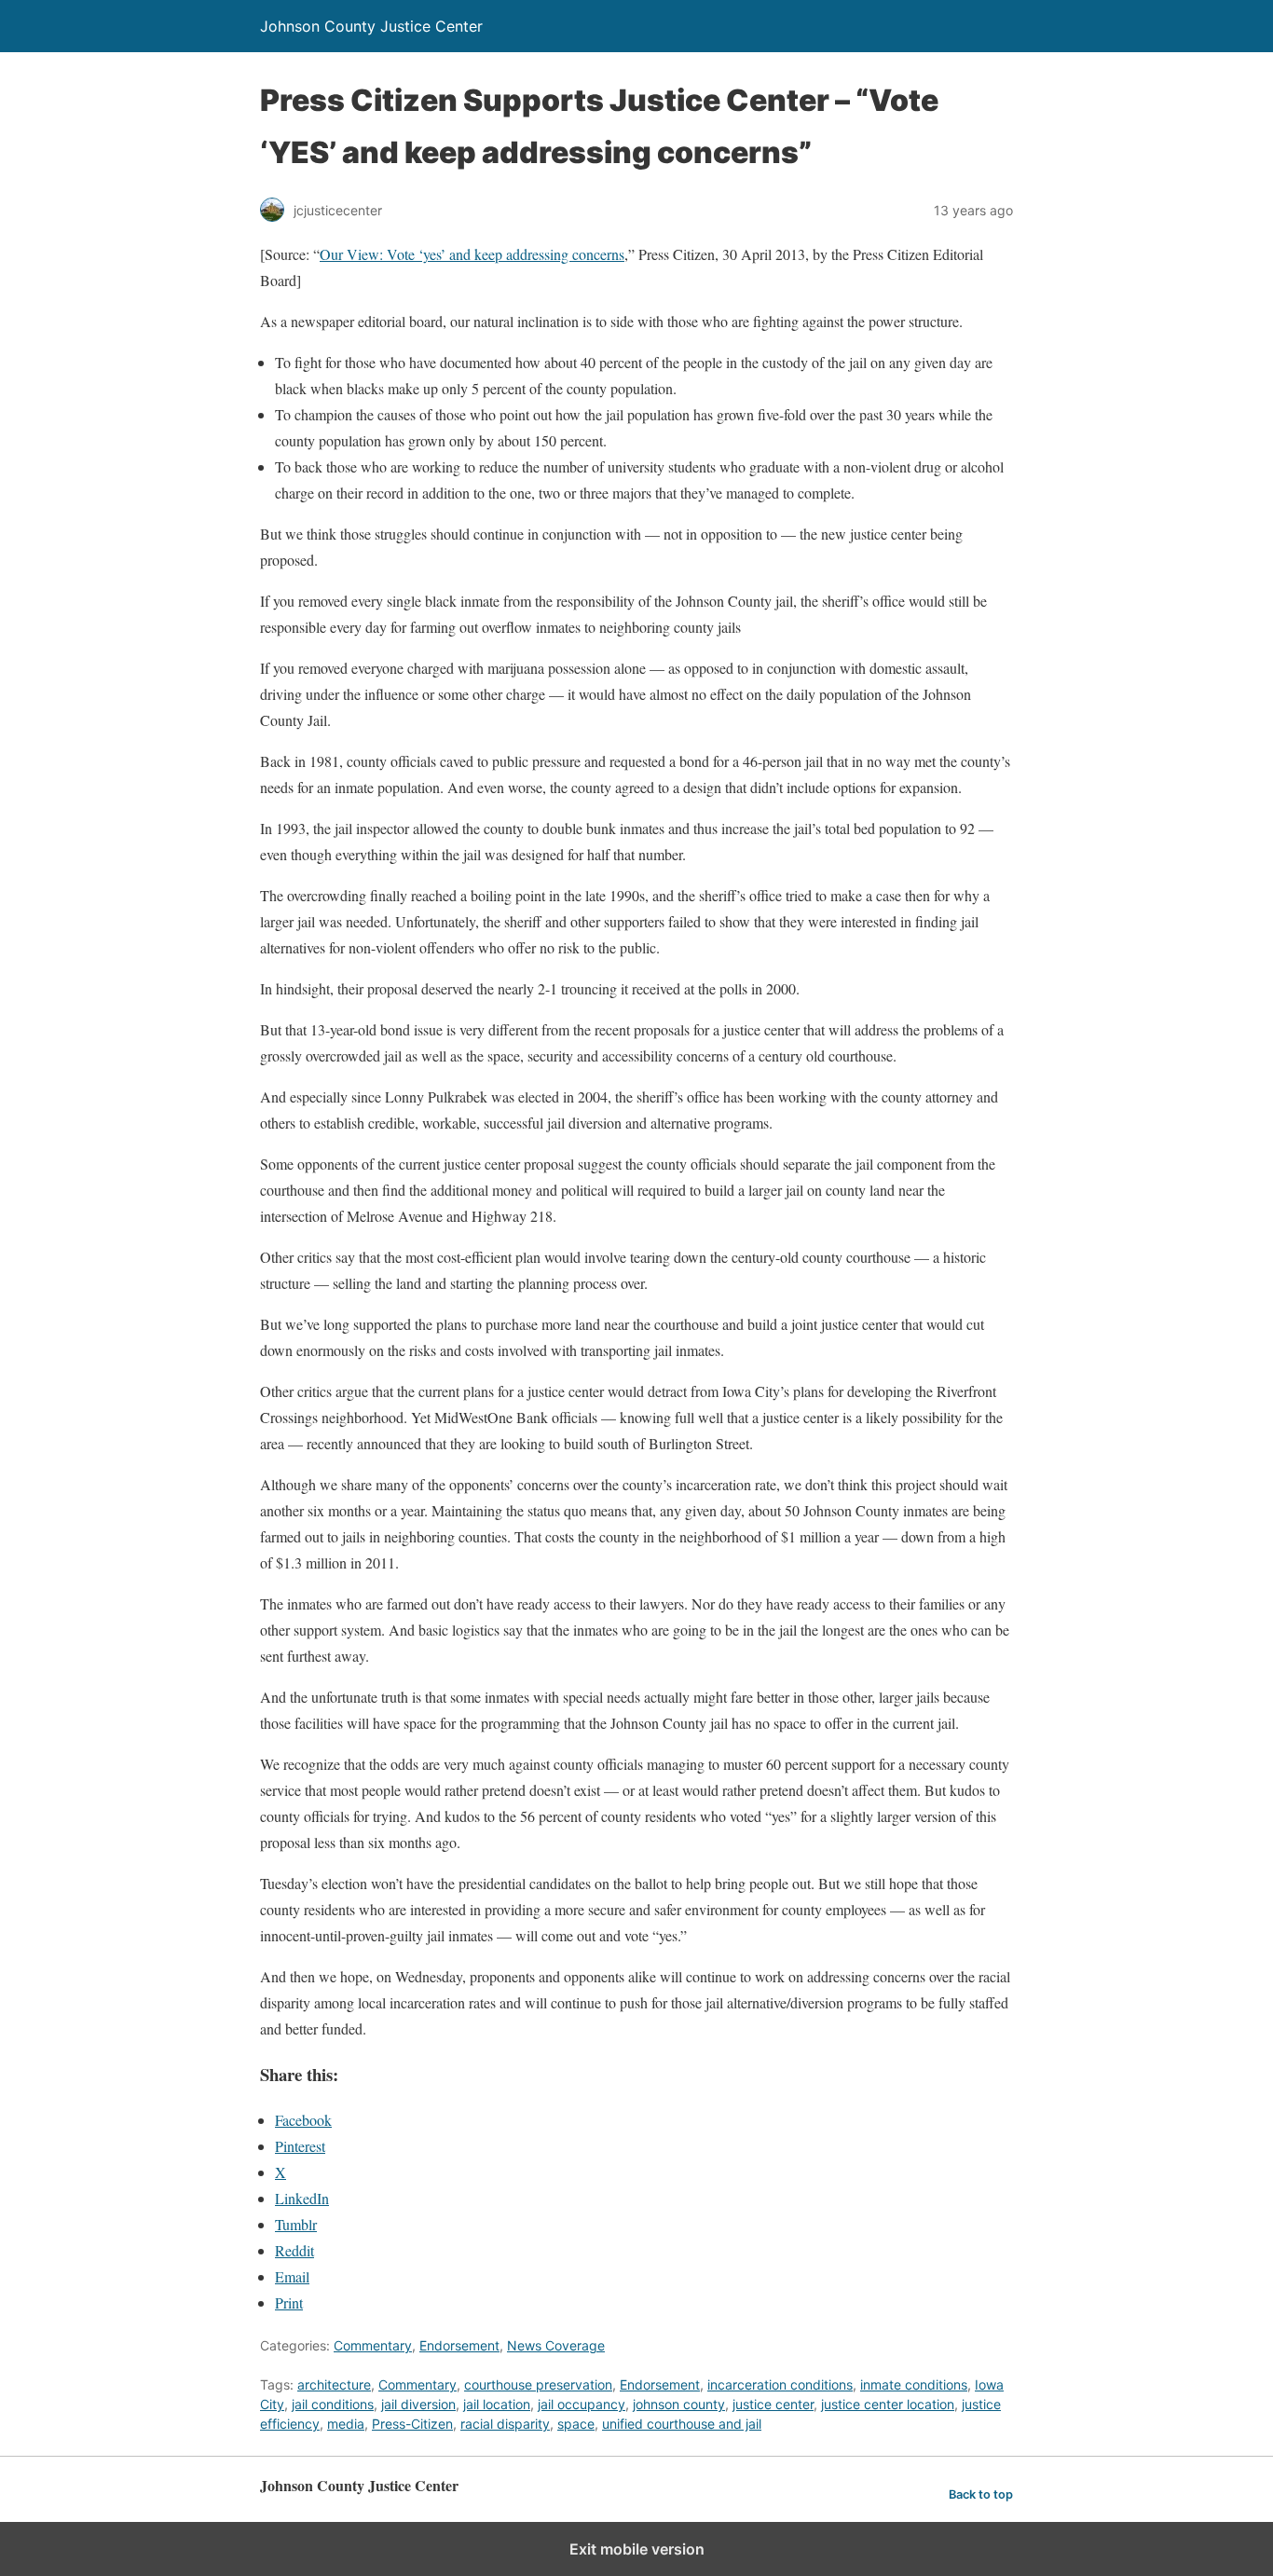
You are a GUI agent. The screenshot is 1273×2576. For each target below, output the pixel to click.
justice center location (888, 2404)
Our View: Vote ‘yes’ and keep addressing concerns (472, 254)
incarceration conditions (780, 2384)
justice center (773, 2404)
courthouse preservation (538, 2384)
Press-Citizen (412, 2424)
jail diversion (418, 2404)
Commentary (373, 2345)
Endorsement (459, 2345)
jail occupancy (582, 2404)
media (346, 2424)
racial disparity (505, 2424)
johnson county (679, 2404)
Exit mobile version (637, 2549)
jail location (497, 2404)
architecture (334, 2384)
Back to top (981, 2494)
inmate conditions (914, 2384)
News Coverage (556, 2345)
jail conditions (333, 2404)
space (576, 2424)
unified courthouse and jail (682, 2424)
